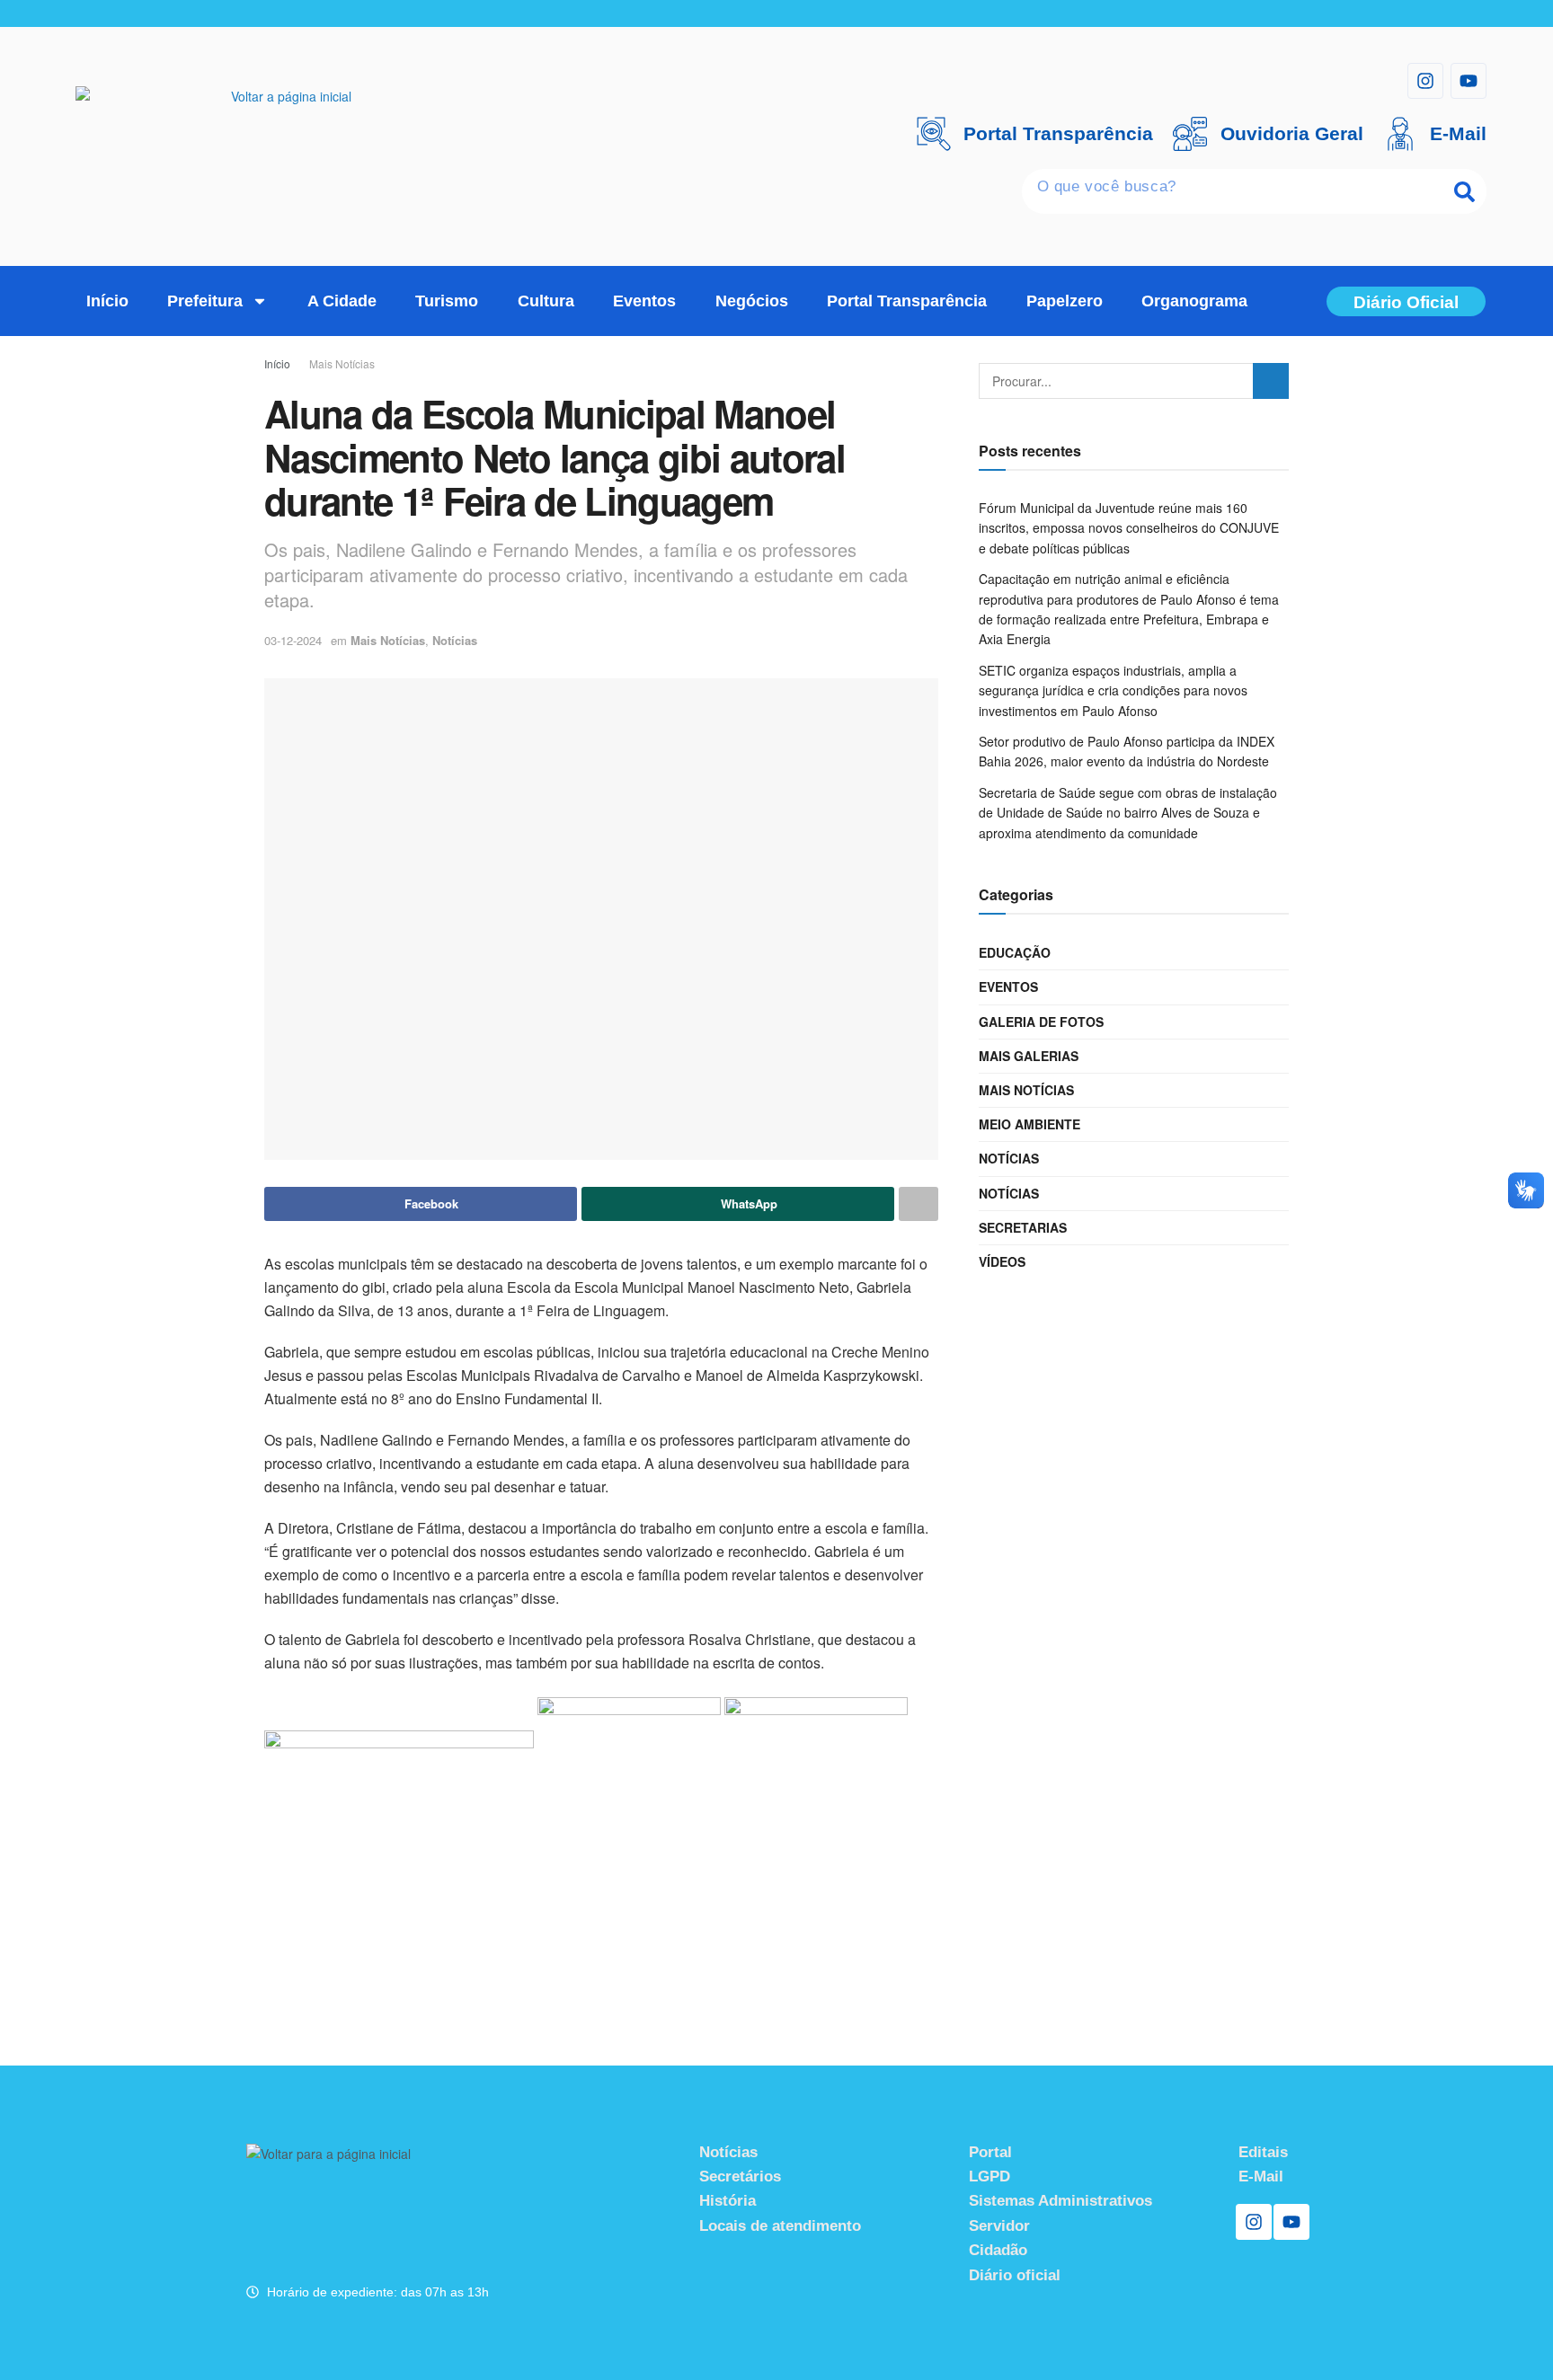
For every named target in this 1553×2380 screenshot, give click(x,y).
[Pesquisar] (1464, 191)
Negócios (752, 301)
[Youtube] (1469, 81)
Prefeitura (205, 301)
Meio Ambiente (1029, 1124)
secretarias (1023, 1227)
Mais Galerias (1029, 1056)
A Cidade (342, 301)
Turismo (447, 301)
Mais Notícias (342, 363)
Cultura (546, 301)
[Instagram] (1425, 81)
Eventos (644, 301)
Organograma (1194, 301)
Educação (1015, 952)
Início (107, 301)
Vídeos (1002, 1261)
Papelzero (1065, 301)
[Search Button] (1271, 381)
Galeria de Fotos (1041, 1022)
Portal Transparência (907, 301)
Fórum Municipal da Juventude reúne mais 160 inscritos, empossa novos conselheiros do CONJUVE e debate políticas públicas (1129, 528)
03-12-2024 (293, 640)
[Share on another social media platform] (918, 1204)
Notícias (455, 640)
